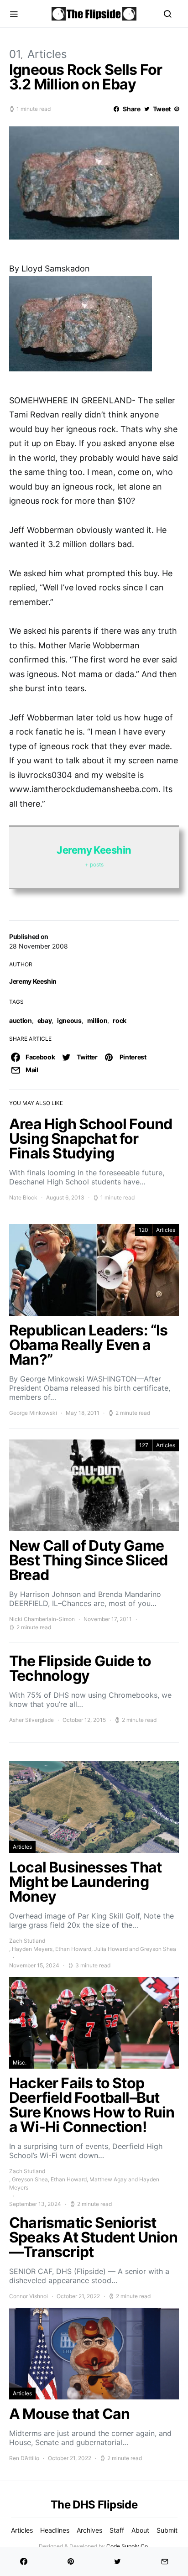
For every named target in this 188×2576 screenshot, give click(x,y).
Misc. (20, 2062)
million (97, 1020)
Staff (117, 2530)
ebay (45, 1020)
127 (144, 1445)
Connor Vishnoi (29, 2296)
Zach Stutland (27, 1941)
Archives (89, 2530)
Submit (167, 2530)
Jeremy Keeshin (33, 981)
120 (144, 1230)
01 (15, 54)
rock (120, 1020)
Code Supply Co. (128, 2546)
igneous (69, 1020)
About (140, 2530)
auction (21, 1020)
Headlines (55, 2530)
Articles (47, 54)
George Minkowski (33, 1413)
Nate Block (23, 1197)
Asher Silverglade (31, 1720)
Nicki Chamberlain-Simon (42, 1619)
